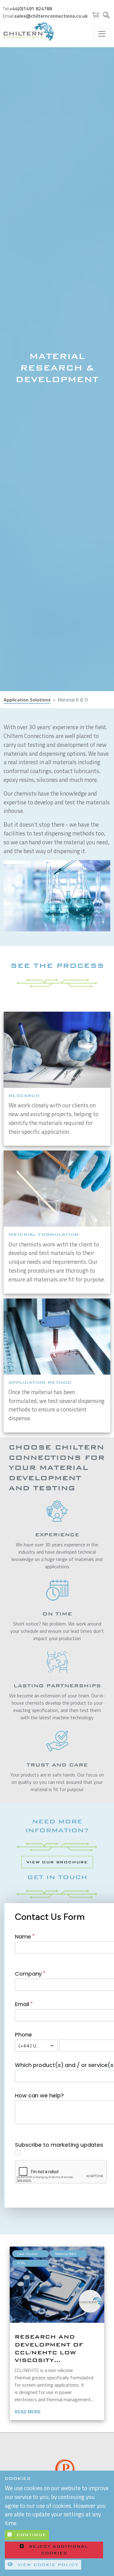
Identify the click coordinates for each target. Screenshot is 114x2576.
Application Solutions (27, 700)
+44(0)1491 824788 (31, 9)
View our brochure (57, 1862)
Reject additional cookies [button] (59, 2550)
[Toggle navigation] (102, 34)
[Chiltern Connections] (29, 32)
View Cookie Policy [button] (47, 2565)
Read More (28, 2412)
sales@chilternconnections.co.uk (51, 16)
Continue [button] (30, 2535)
